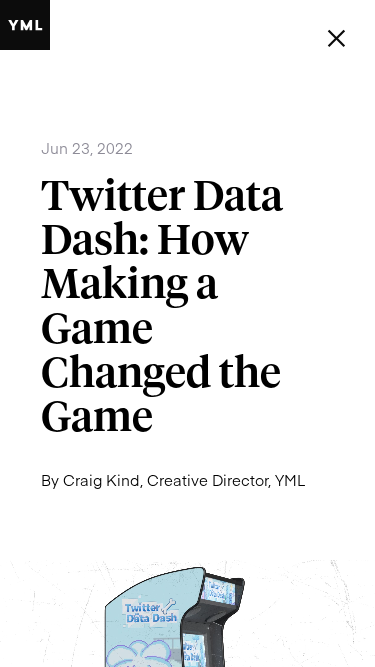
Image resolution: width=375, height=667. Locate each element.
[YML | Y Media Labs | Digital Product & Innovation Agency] (25, 25)
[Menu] (336, 39)
